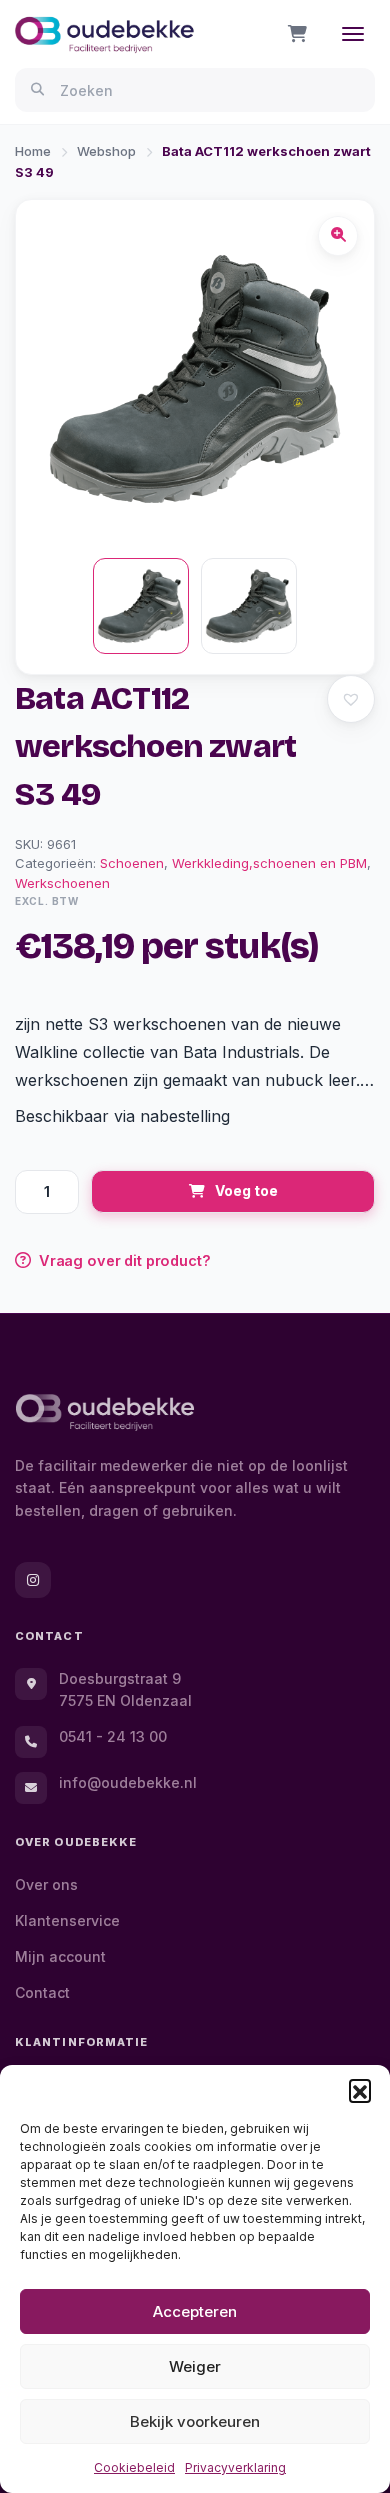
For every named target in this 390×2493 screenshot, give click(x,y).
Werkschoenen (62, 883)
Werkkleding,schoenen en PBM (269, 863)
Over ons (46, 1884)
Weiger (195, 2366)
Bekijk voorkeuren (195, 2421)
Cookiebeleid (134, 2467)
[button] (360, 2090)
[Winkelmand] (297, 34)
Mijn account (60, 1956)
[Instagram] (33, 1580)
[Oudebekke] (105, 1412)
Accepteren (195, 2311)
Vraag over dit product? (125, 1260)
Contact (42, 1992)
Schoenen (132, 863)
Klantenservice (67, 1920)
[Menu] (353, 34)
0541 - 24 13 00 (113, 1736)
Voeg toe (246, 1190)
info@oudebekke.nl (128, 1782)
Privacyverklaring (235, 2467)
